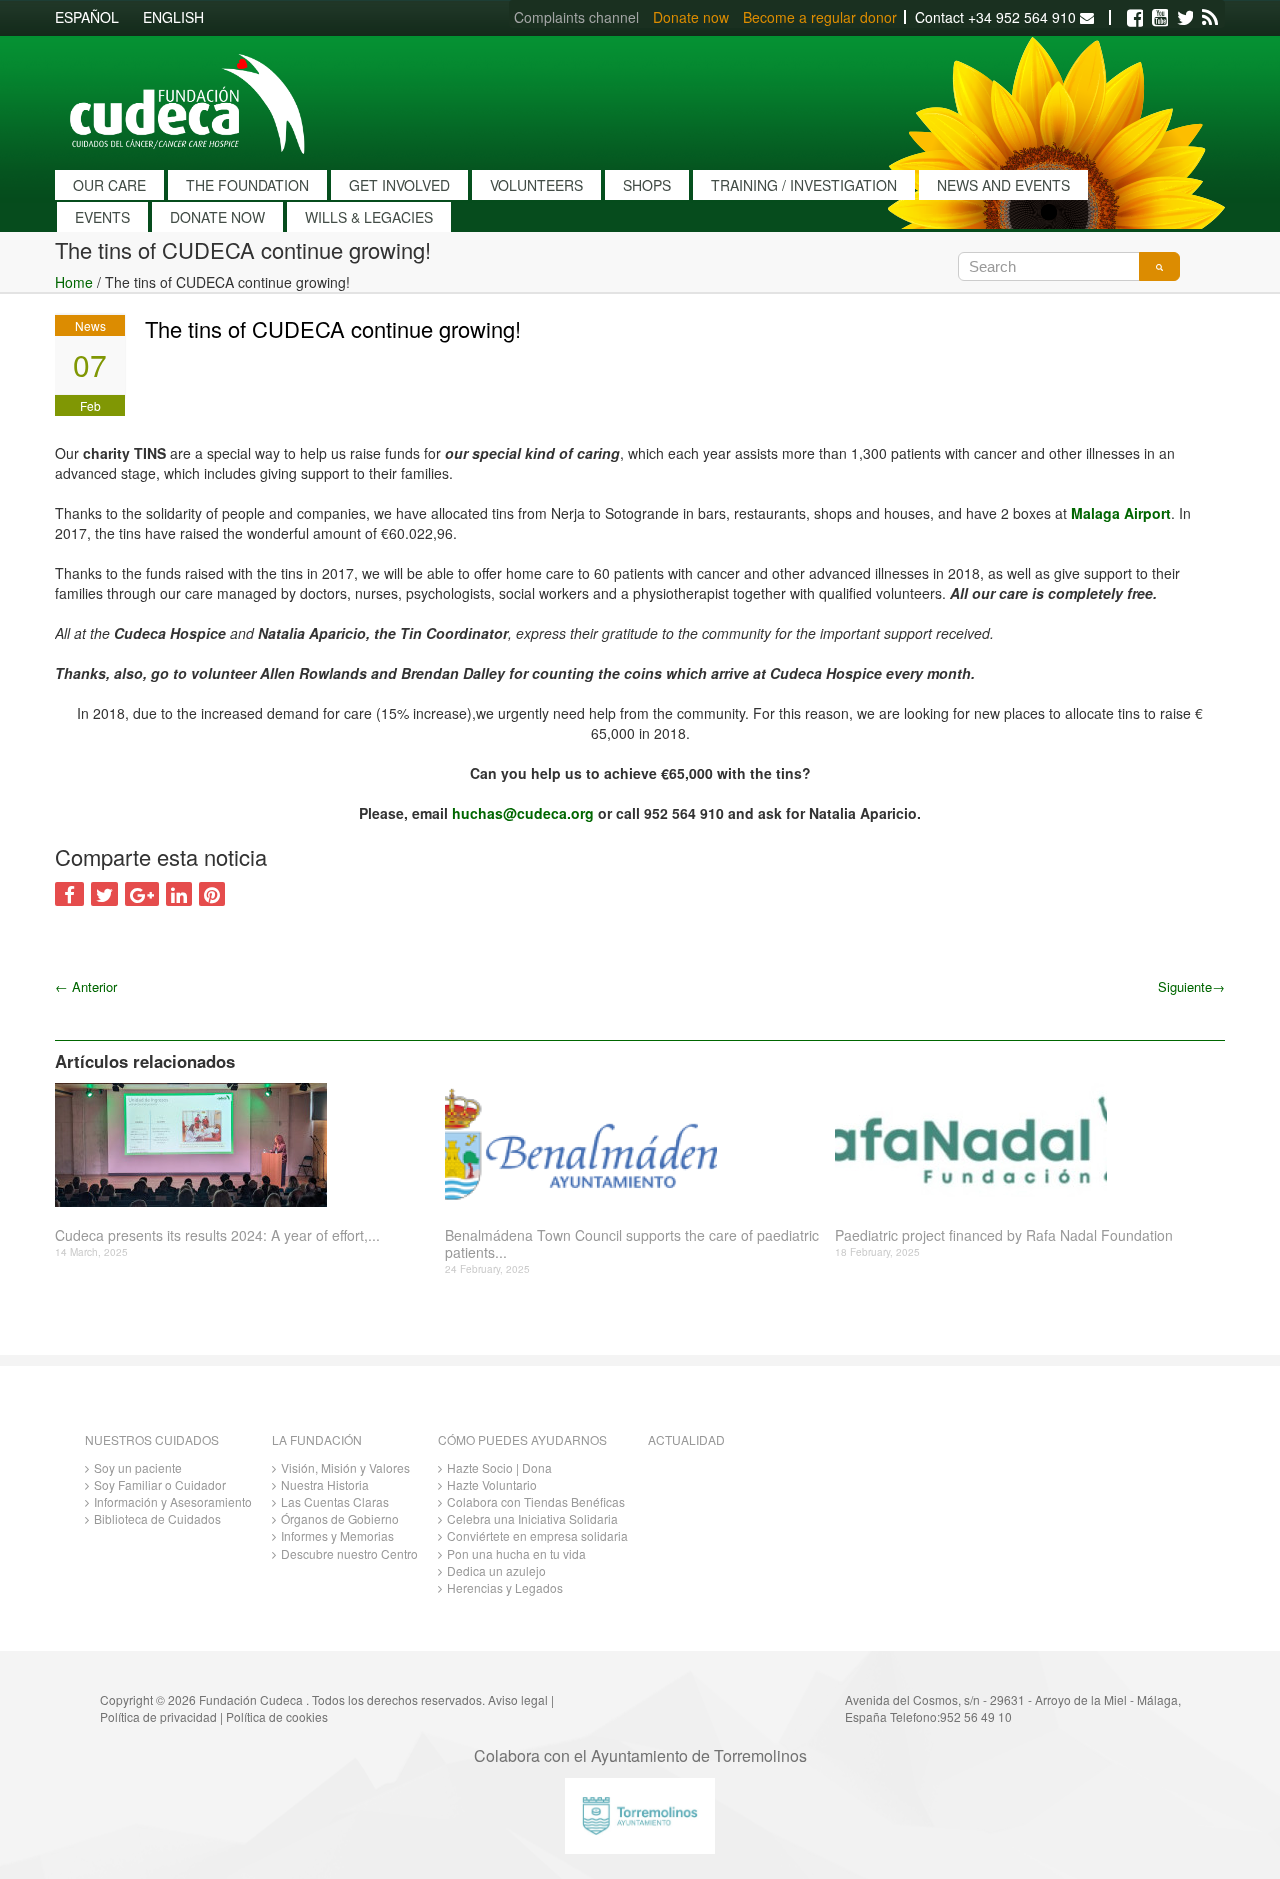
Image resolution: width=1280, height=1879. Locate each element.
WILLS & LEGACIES (369, 217)
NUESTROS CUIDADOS (152, 1439)
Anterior (86, 986)
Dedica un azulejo (496, 1570)
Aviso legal (518, 1699)
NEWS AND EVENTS (1003, 185)
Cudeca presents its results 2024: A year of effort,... (217, 1235)
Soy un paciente (138, 1467)
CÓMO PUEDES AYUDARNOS (522, 1439)
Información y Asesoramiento (173, 1501)
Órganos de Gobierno (340, 1518)
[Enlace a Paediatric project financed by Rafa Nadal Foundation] (1022, 1145)
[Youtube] (1160, 18)
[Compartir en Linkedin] (179, 894)
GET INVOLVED (399, 185)
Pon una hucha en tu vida (516, 1553)
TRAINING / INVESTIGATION (804, 185)
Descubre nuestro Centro (349, 1553)
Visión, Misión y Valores (345, 1467)
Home (74, 282)
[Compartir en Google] (142, 894)
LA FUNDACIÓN (317, 1439)
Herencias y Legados (505, 1587)
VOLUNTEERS (536, 185)
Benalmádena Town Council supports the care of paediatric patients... (632, 1244)
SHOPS (647, 185)
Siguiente (1191, 986)
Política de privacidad (158, 1716)
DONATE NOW (217, 217)
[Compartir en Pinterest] (212, 894)
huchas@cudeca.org (523, 813)
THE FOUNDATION (247, 185)
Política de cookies (277, 1716)
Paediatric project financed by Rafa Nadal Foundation (1004, 1235)
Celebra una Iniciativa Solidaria (532, 1518)
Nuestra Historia (325, 1484)
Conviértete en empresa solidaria (537, 1535)
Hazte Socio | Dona (499, 1467)
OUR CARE (109, 185)
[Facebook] (1135, 18)
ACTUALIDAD (686, 1439)
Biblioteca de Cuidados (157, 1518)
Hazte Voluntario (492, 1484)
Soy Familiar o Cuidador (160, 1484)
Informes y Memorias (337, 1535)
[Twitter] (1185, 18)
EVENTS (102, 217)
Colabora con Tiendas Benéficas (536, 1501)
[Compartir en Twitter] (104, 894)
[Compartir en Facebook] (69, 894)
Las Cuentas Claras (335, 1501)
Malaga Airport (1121, 513)
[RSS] (1210, 18)
